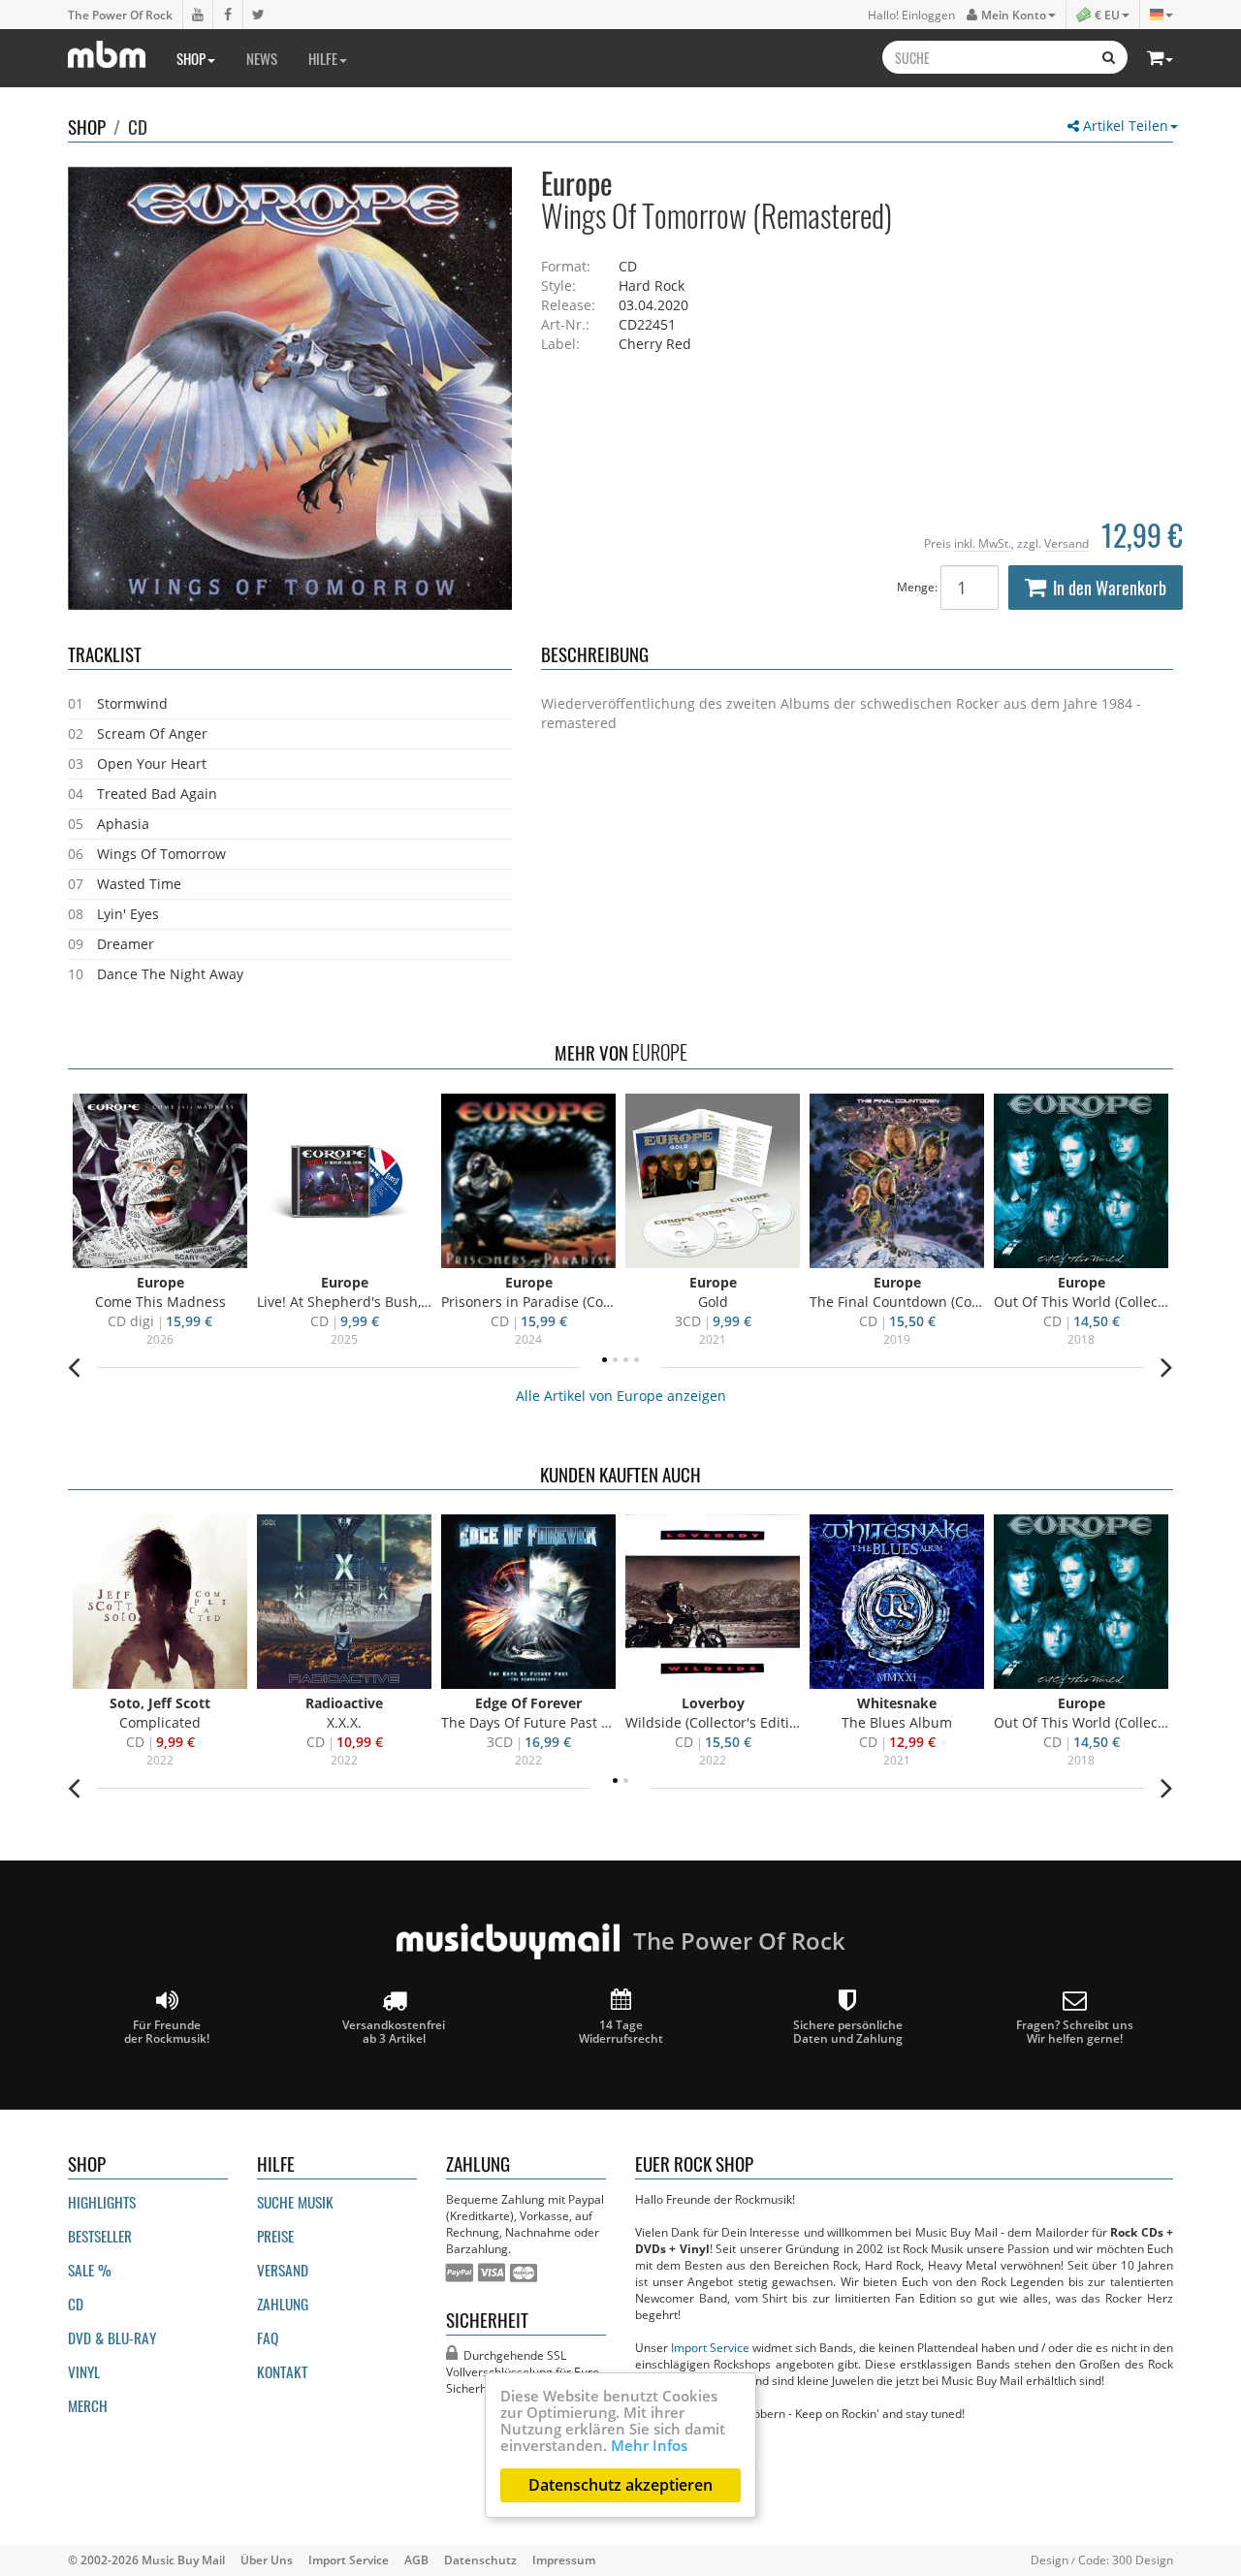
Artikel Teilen (1124, 126)
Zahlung (283, 2304)
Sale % (90, 2270)
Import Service (710, 2347)
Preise (275, 2236)
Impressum (564, 2560)
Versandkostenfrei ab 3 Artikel (394, 2031)
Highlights (102, 2202)
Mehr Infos (649, 2445)
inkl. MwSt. (983, 543)
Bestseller (100, 2236)
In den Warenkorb (1110, 588)
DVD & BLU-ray (112, 2337)
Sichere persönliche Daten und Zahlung (848, 2031)
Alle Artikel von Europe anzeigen (621, 1396)
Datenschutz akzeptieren (620, 2485)
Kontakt (282, 2371)
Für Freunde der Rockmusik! (167, 2031)
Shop (191, 58)
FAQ (268, 2337)
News (262, 58)
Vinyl (84, 2371)
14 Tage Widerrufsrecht (621, 2031)
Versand (1066, 543)
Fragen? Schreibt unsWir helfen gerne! (1075, 2031)
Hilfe (323, 58)
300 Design (1143, 2560)
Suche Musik (295, 2202)
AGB (416, 2560)
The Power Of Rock (120, 15)
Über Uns (267, 2560)
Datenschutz (480, 2560)
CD (138, 126)
